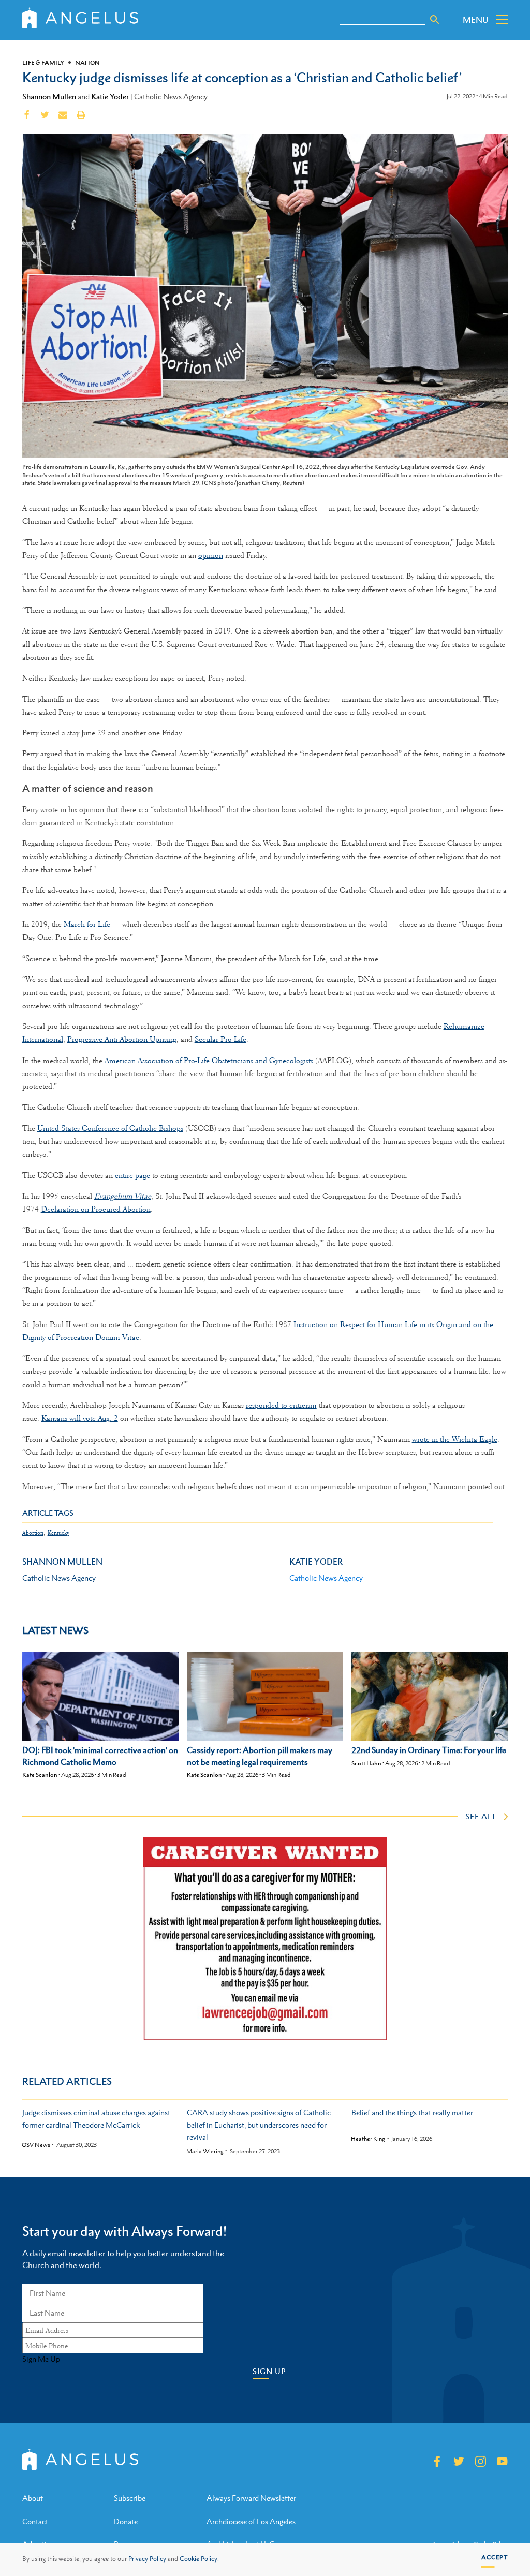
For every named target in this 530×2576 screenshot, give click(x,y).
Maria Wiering (205, 2151)
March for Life (87, 924)
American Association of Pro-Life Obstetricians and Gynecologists (209, 1061)
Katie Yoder (110, 96)
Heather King (368, 2139)
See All (481, 1816)
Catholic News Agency (326, 1578)
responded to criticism (281, 1405)
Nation (87, 63)
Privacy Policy (147, 2559)
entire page (132, 1175)
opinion (211, 555)
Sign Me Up (41, 2359)
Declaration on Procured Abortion (96, 1209)
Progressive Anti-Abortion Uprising (122, 1039)
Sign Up (269, 2371)
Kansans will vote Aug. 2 (80, 1418)
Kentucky (58, 1533)
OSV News (36, 2145)
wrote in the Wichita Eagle (455, 1439)
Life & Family (43, 63)
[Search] (435, 20)
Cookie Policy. (199, 2559)
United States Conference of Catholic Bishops (110, 1128)
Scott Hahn (366, 1763)
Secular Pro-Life (220, 1039)
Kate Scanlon (40, 1775)
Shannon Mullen (49, 96)
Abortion (33, 1533)
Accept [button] (495, 2557)
